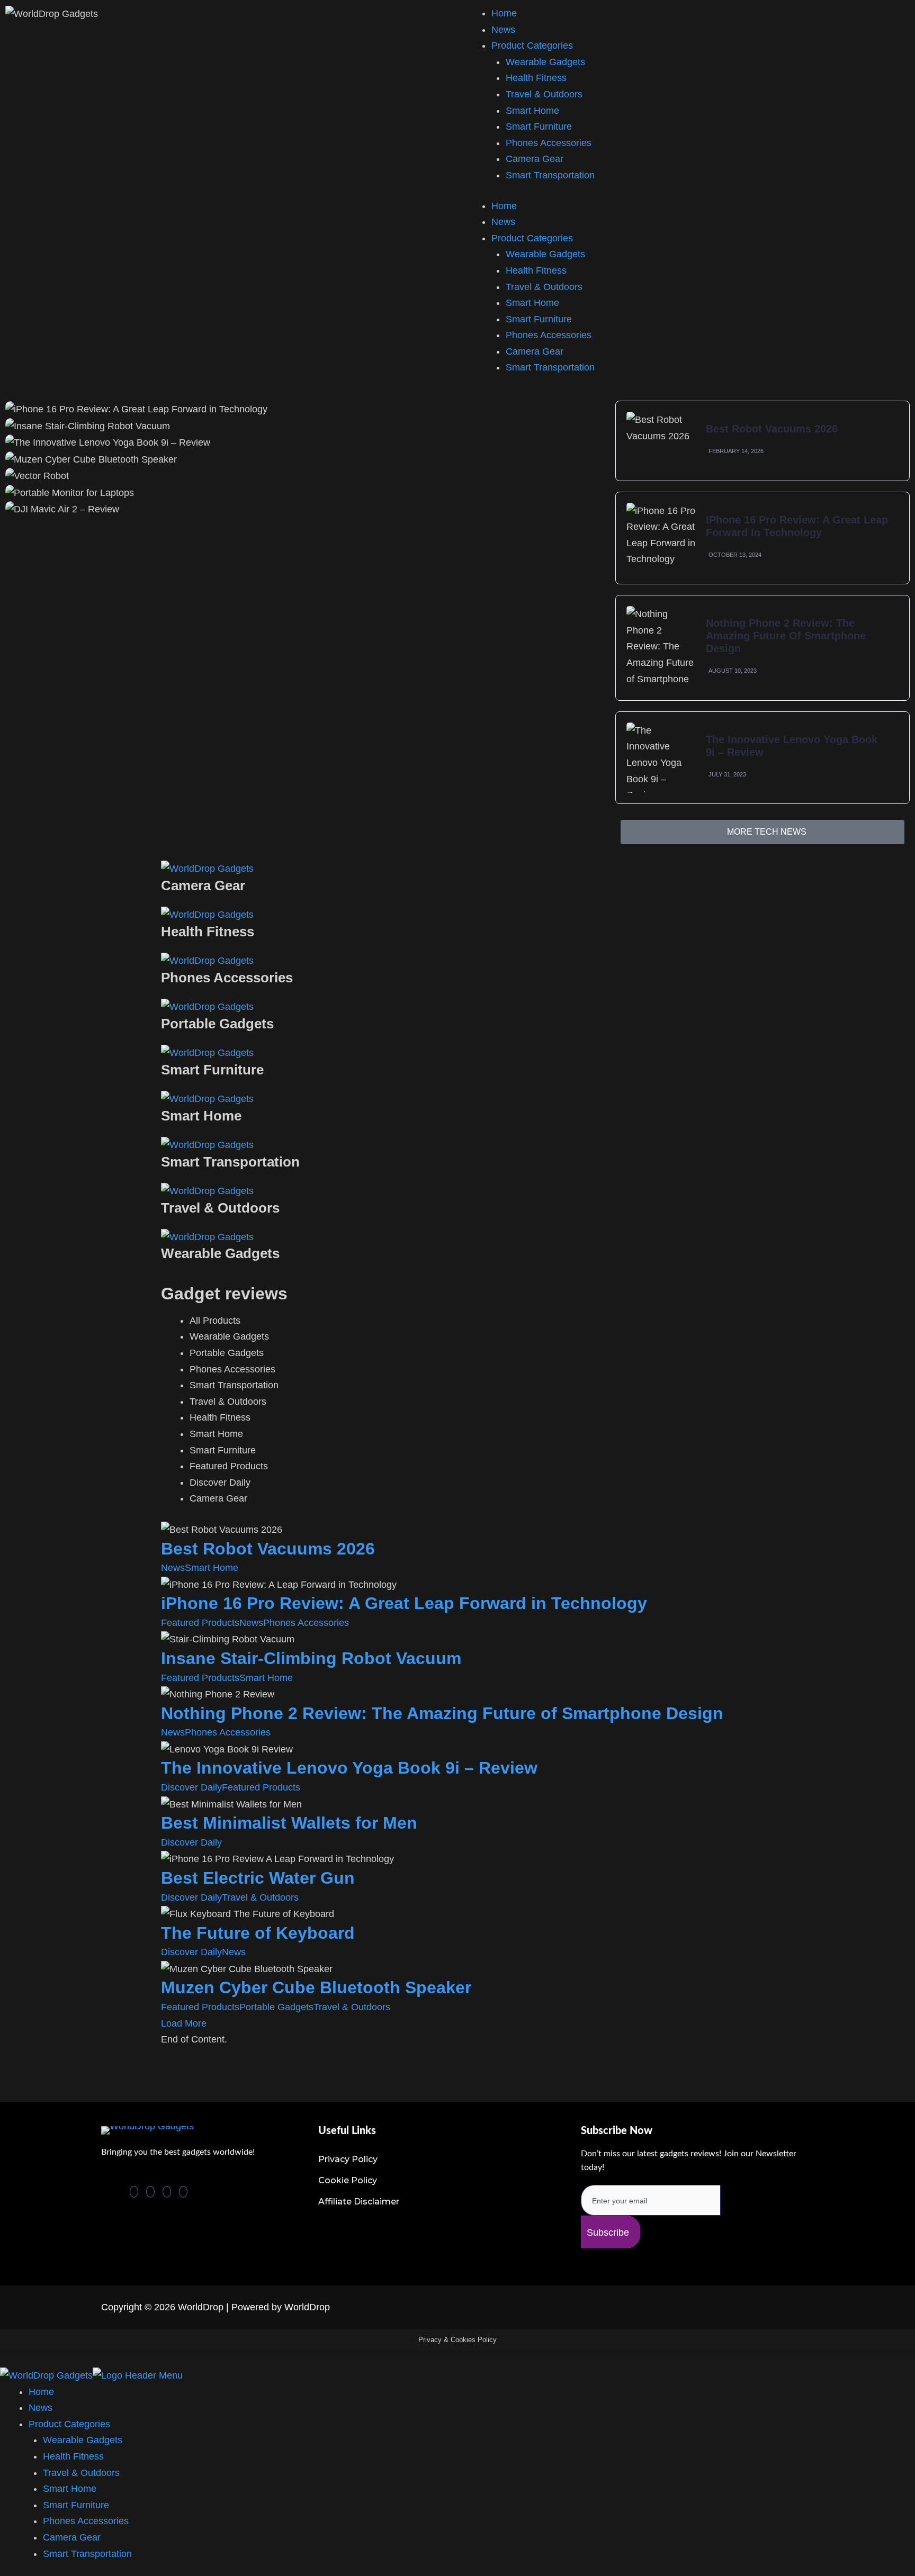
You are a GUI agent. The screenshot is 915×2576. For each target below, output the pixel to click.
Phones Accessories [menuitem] (86, 2521)
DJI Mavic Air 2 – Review (305, 836)
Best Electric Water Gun (258, 1878)
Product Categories (532, 46)
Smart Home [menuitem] (70, 2489)
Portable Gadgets (276, 2007)
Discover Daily (191, 1787)
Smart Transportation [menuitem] (87, 2554)
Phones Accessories (549, 143)
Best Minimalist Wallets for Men (289, 1823)
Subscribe (608, 2232)
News (503, 30)
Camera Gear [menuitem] (72, 2537)
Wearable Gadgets (545, 62)
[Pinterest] (134, 2192)
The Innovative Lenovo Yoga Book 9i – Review (349, 1768)
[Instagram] (183, 2192)
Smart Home (532, 111)
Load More (184, 2023)
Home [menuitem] (41, 2392)
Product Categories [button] (532, 238)
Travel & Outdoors (544, 94)
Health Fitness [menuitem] (73, 2456)
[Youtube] (167, 2192)
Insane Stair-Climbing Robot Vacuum (311, 1658)
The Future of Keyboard (258, 1933)
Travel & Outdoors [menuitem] (81, 2473)
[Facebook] (150, 2192)
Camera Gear (535, 159)
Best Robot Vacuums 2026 (772, 429)
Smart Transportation (550, 175)
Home (504, 13)
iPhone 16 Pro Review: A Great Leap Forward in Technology (404, 1603)
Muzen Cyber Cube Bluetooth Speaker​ (316, 1987)
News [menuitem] (41, 2408)
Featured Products (200, 1623)
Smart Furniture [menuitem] (76, 2505)
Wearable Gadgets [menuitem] (83, 2440)
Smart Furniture (539, 126)
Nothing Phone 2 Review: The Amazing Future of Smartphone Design (786, 636)
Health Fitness (536, 78)
